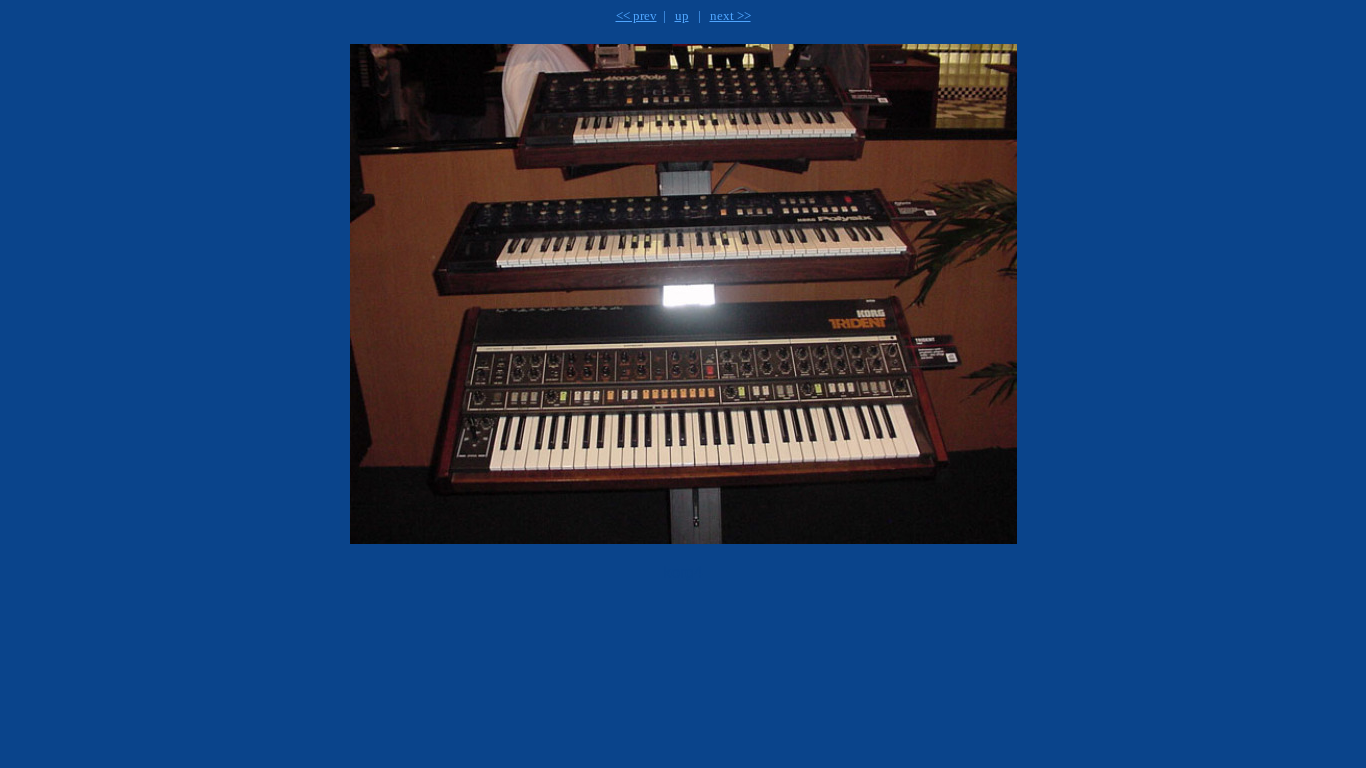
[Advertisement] (564, 646)
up (682, 15)
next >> (730, 15)
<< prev (636, 15)
